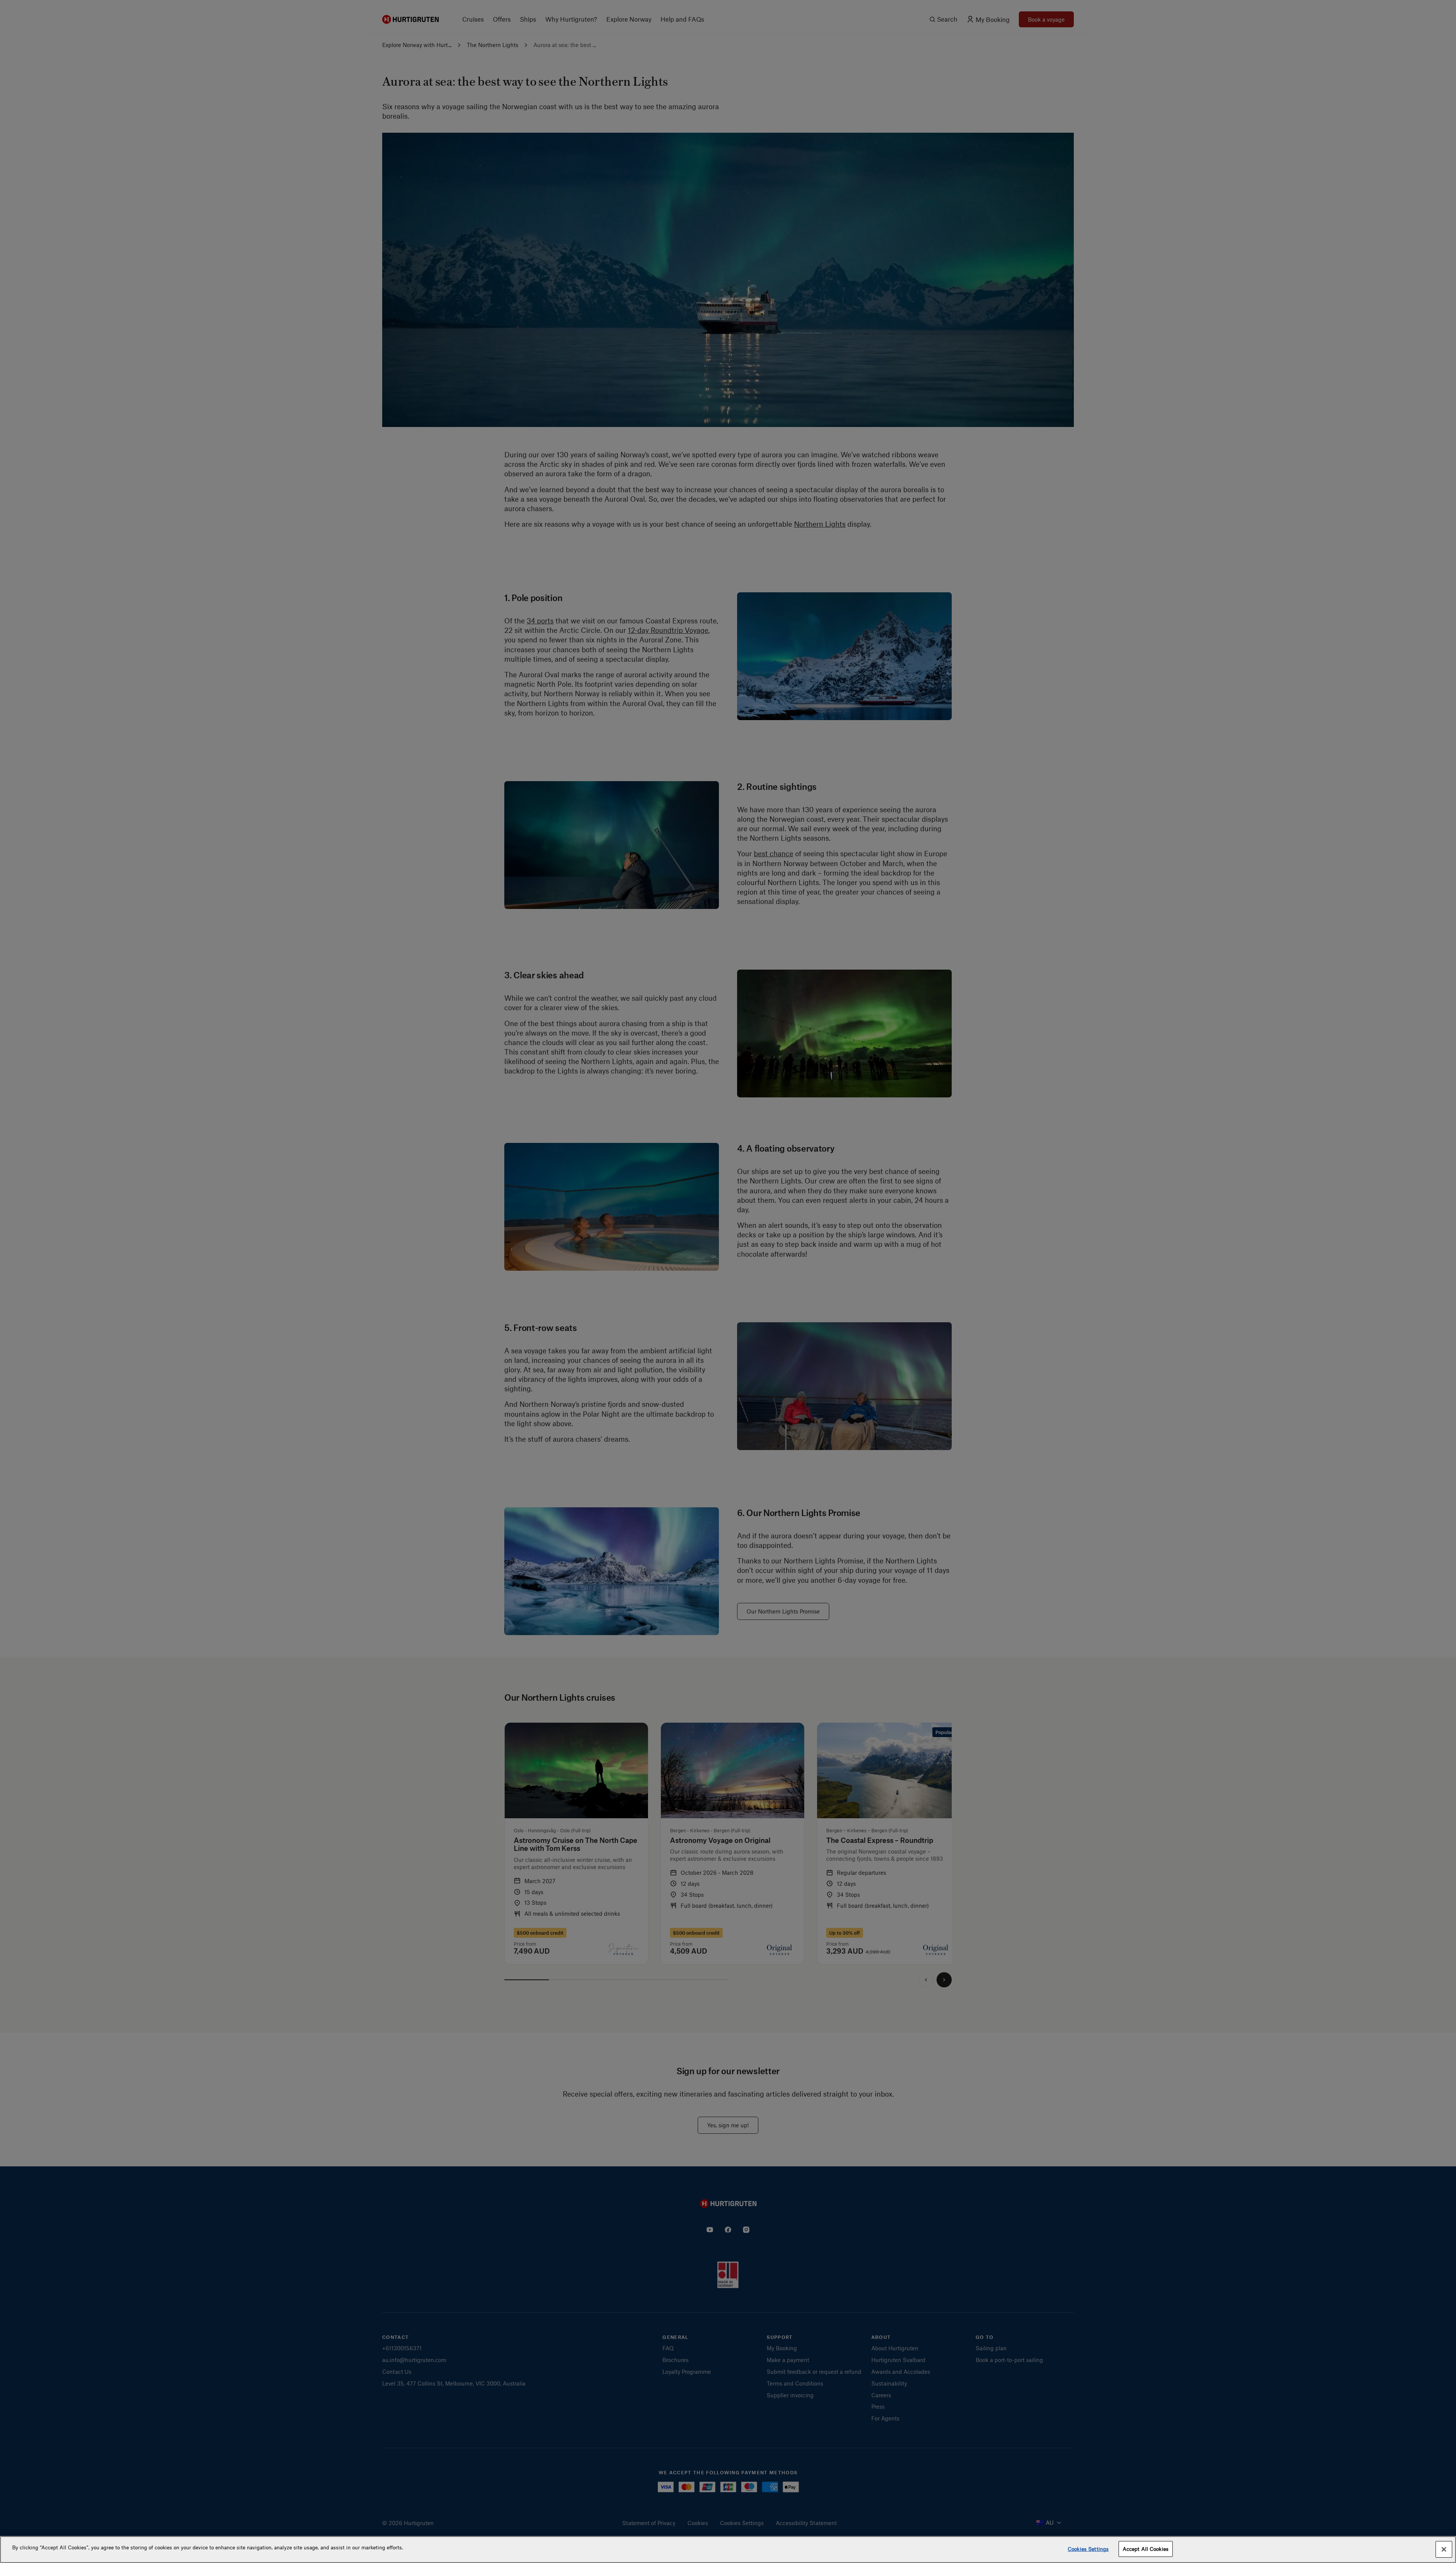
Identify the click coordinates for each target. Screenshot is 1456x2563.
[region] (728, 2550)
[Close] (1444, 2549)
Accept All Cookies (1146, 2549)
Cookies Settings (1088, 2549)
